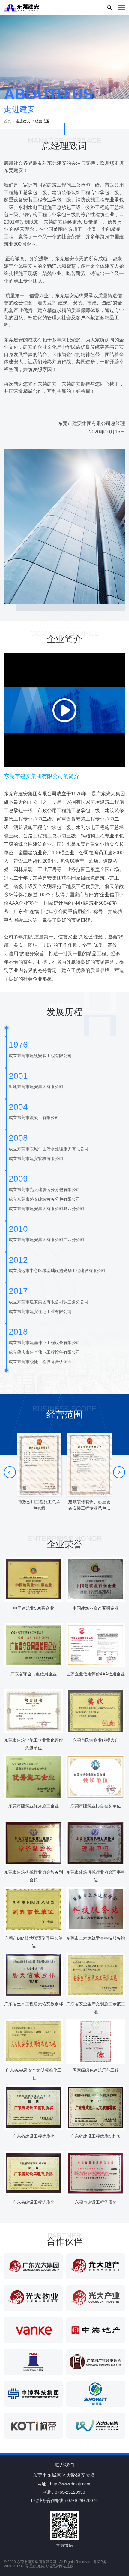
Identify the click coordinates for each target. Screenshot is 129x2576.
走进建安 (22, 121)
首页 (7, 121)
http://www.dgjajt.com (70, 2484)
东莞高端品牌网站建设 (55, 2566)
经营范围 (41, 121)
